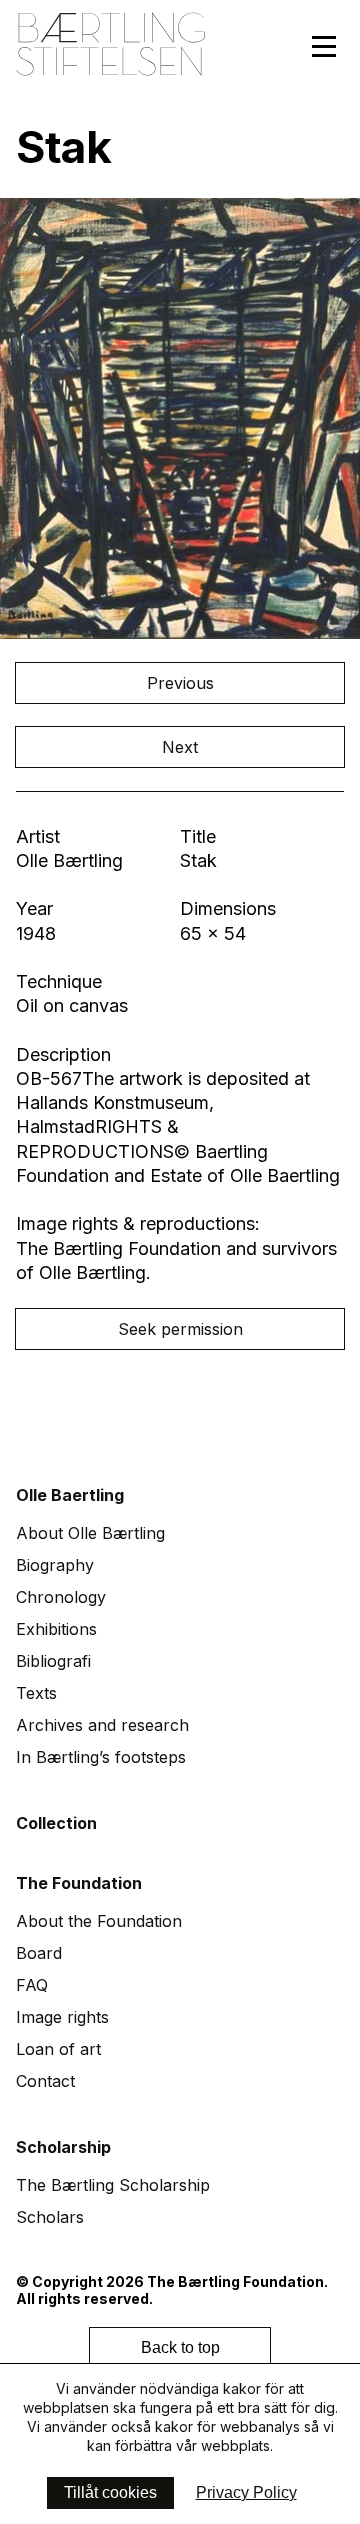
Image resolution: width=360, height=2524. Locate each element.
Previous (180, 683)
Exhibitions (56, 1629)
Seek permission (180, 1329)
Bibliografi (53, 1661)
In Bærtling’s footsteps (101, 1757)
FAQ (32, 1985)
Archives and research (102, 1725)
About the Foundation (99, 1921)
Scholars (50, 2217)
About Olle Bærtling (90, 1533)
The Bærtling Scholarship (113, 2185)
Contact (45, 2081)
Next (180, 747)
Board (39, 1953)
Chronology (61, 1597)
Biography (55, 1565)
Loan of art (58, 2049)
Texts (36, 1693)
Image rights (62, 2017)
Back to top (180, 2347)
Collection (56, 1823)
